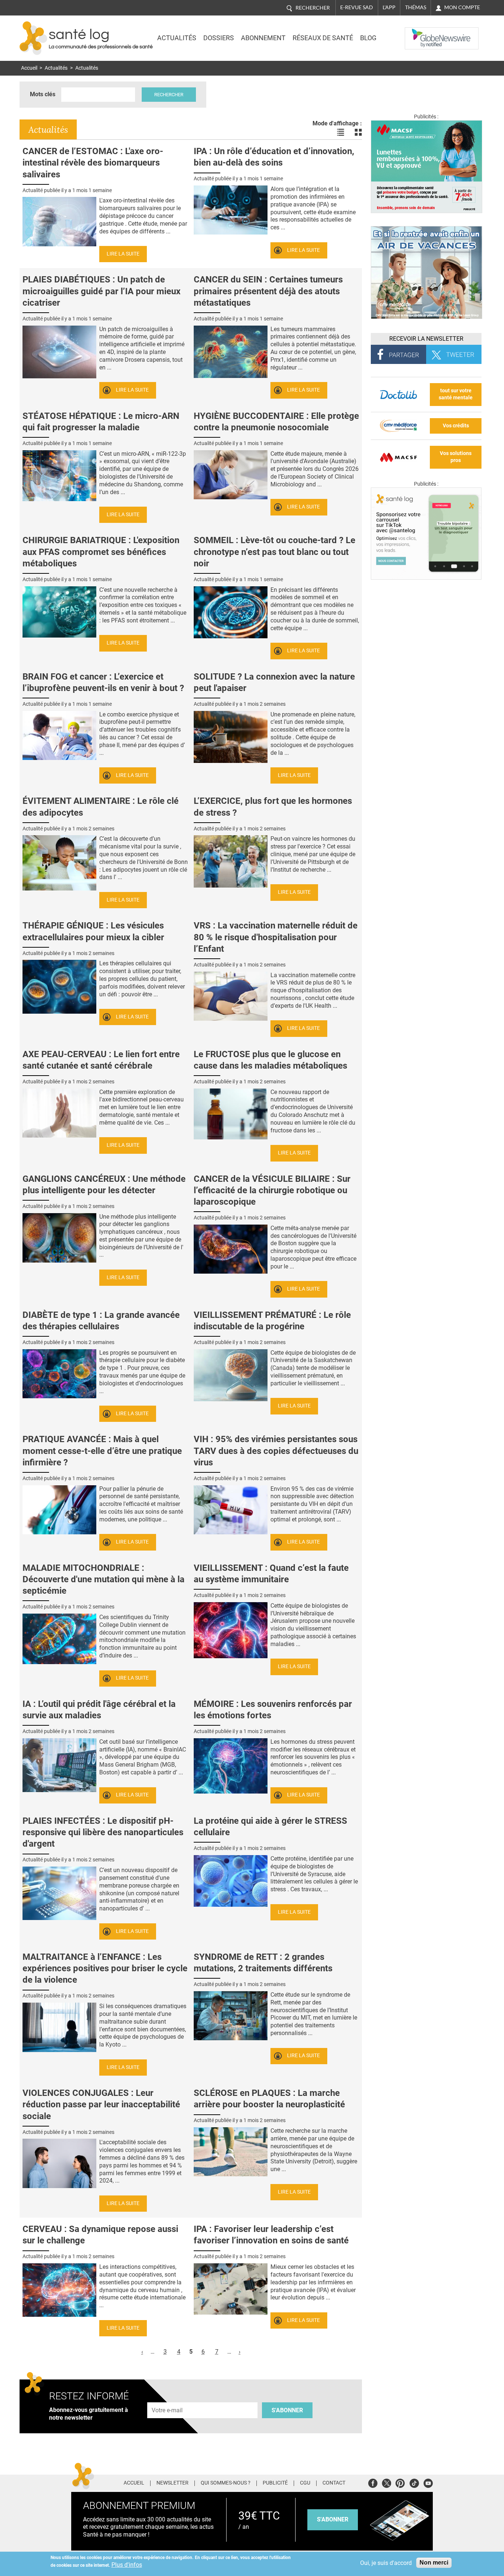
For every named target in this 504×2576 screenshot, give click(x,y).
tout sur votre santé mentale (456, 394)
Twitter (386, 2482)
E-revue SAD (357, 7)
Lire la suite (123, 254)
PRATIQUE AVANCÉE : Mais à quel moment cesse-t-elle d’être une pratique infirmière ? (102, 1451)
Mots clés (43, 94)
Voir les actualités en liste (341, 132)
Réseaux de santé (323, 38)
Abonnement (263, 38)
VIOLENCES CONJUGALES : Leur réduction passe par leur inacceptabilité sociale (101, 2104)
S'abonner (287, 2410)
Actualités (177, 38)
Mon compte (462, 7)
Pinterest (400, 2482)
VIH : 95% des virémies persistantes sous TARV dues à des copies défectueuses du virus (276, 1451)
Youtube (428, 2482)
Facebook (373, 2482)
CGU (305, 2483)
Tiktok (414, 2482)
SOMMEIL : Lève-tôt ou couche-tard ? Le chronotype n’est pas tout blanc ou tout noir (275, 552)
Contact (334, 2483)
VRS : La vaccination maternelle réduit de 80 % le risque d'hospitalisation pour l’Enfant (276, 937)
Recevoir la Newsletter (426, 339)
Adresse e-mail (168, 2398)
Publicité (275, 2483)
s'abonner (333, 2519)
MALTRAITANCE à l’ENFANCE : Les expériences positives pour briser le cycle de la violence (105, 1968)
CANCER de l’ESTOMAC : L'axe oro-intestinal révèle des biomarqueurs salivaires (93, 163)
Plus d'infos (127, 2565)
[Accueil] (33, 38)
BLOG (368, 38)
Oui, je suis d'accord (386, 2563)
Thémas (416, 7)
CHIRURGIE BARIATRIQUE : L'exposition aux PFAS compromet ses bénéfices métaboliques (101, 552)
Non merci (434, 2563)
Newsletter (172, 2483)
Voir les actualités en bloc (358, 132)
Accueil (29, 68)
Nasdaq (420, 33)
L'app (389, 7)
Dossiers (219, 38)
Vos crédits (456, 426)
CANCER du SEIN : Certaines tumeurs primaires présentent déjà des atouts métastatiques (268, 291)
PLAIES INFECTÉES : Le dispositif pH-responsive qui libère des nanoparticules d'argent (103, 1832)
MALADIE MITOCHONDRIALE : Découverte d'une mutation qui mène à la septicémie (103, 1579)
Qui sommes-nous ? (226, 2483)
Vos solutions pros (456, 457)
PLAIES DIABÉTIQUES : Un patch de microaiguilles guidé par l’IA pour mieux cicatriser (101, 291)
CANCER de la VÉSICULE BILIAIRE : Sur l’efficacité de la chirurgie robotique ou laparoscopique (272, 1190)
